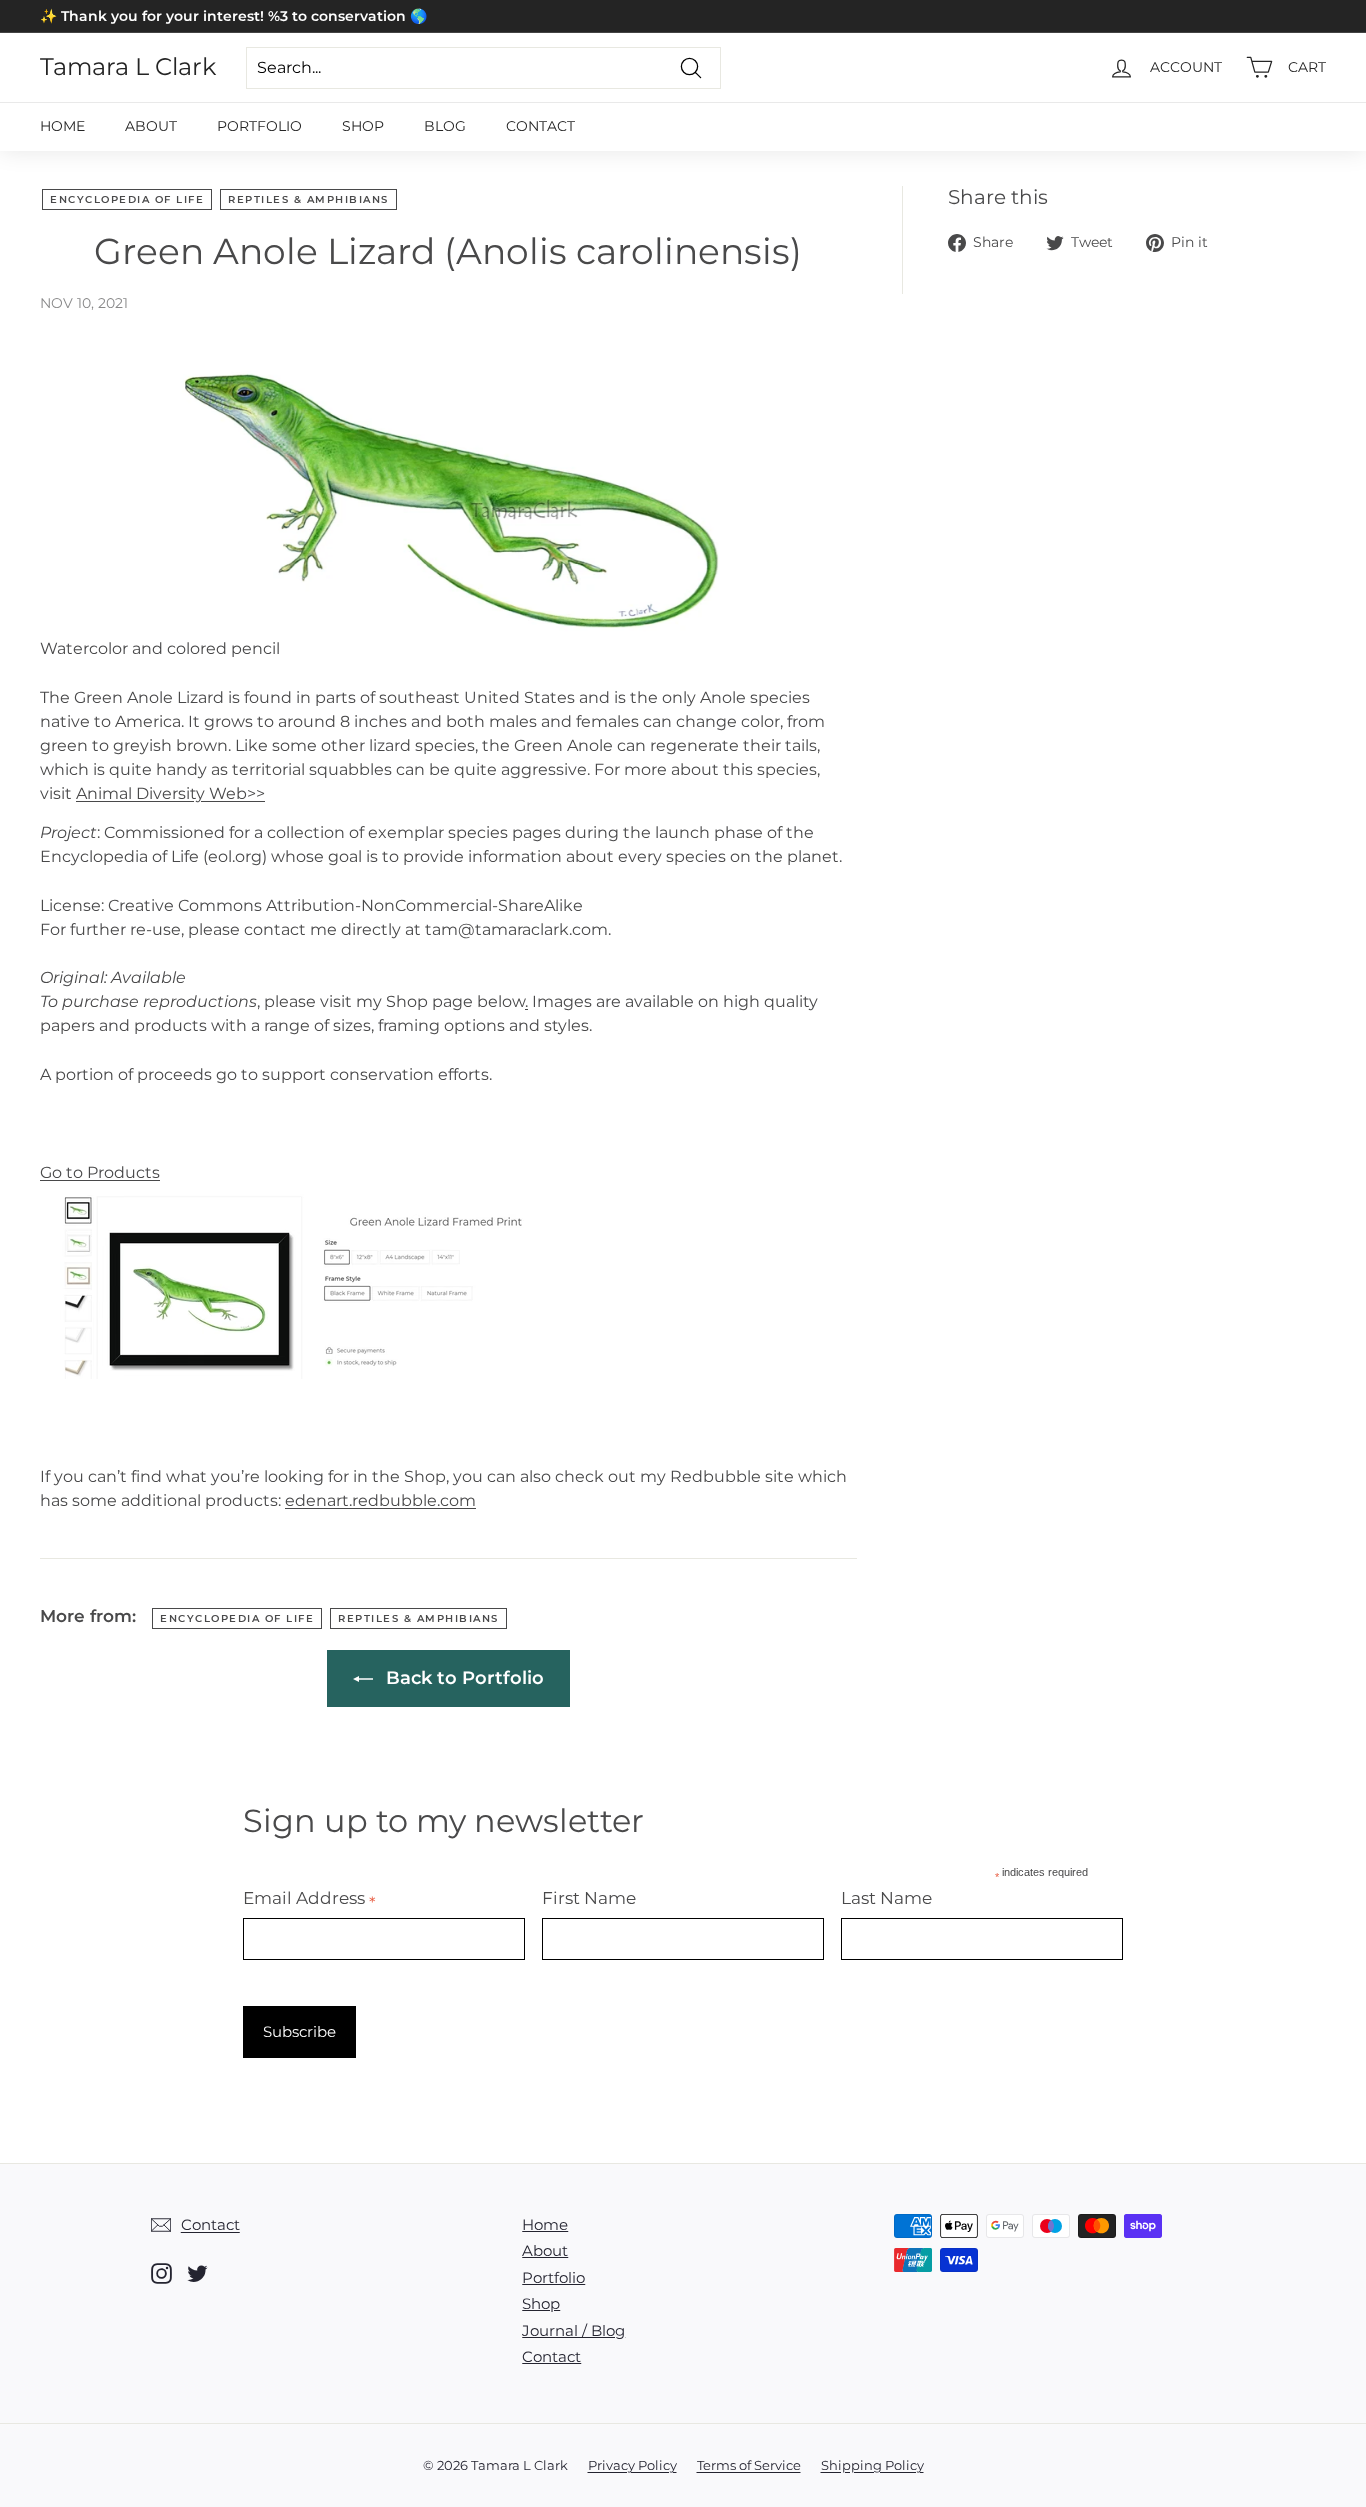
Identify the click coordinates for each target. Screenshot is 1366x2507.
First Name (589, 1898)
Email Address (309, 1898)
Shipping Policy (872, 2465)
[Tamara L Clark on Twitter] (197, 2273)
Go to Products (100, 1172)
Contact (540, 126)
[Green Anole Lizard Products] (300, 1378)
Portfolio (259, 126)
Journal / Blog (573, 2330)
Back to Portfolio (462, 1678)
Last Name (886, 1898)
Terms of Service (749, 2465)
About (151, 126)
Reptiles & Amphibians (308, 199)
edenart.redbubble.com (380, 1500)
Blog (445, 126)
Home (62, 126)
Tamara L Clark (128, 67)
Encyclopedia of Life (127, 199)
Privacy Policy (632, 2465)
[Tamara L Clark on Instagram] (161, 2273)
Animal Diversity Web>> (170, 793)
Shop (363, 126)
